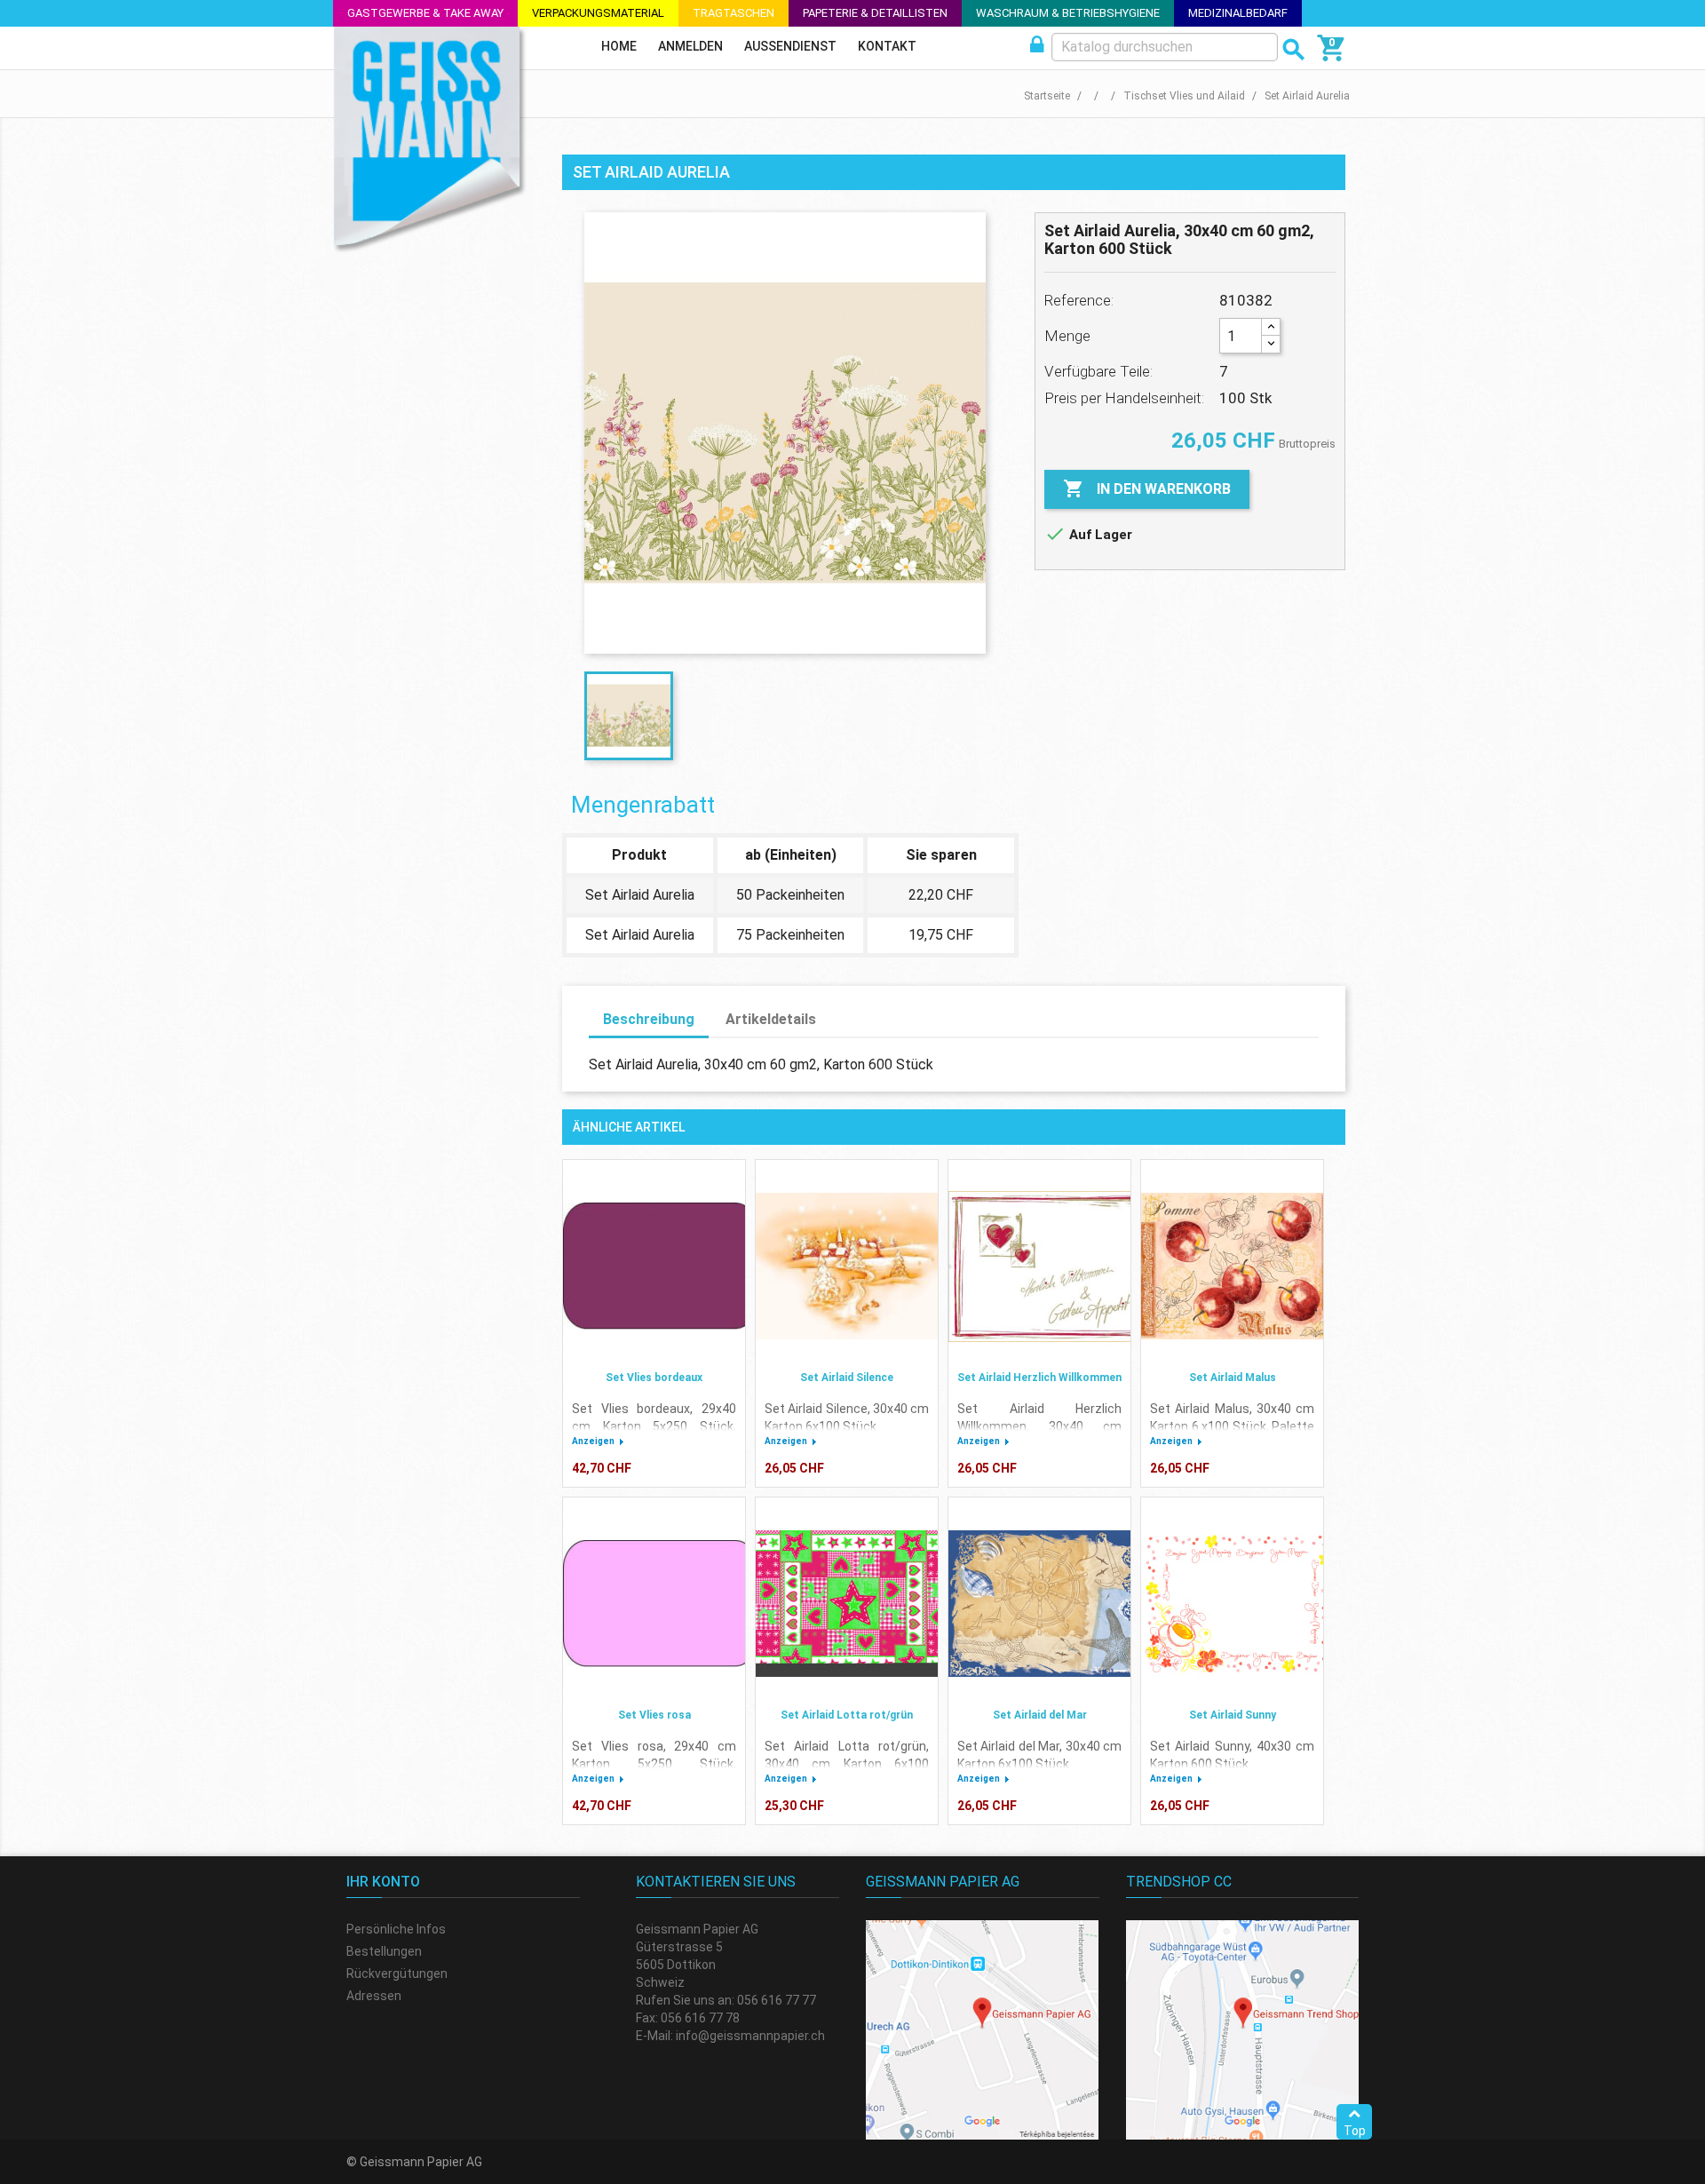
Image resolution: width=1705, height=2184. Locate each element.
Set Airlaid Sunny (1233, 1715)
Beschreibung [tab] (649, 1019)
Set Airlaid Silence (847, 1378)
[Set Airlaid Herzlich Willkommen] (1039, 1267)
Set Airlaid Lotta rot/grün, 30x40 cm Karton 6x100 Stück (847, 1764)
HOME (619, 46)
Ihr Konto (383, 1882)
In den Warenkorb (1147, 488)
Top (1355, 2131)
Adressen (374, 1996)
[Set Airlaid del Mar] (1039, 1604)
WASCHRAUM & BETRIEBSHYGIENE (1068, 13)
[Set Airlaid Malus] (1232, 1267)
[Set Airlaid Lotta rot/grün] (847, 1604)
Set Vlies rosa (654, 1715)
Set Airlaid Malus (1233, 1378)
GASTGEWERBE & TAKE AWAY (425, 13)
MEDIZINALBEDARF (1238, 13)
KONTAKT (887, 46)
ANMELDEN (690, 46)
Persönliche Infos (396, 1929)
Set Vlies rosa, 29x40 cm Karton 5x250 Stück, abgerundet (654, 1764)
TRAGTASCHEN (734, 13)
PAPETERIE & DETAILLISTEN (875, 13)
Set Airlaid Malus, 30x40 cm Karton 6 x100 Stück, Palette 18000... (1232, 1426)
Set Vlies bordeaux (654, 1378)
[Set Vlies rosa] (654, 1604)
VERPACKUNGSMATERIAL (598, 13)
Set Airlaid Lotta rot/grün (847, 1715)
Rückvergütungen (397, 1974)
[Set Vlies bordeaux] (654, 1267)
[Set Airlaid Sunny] (1232, 1604)
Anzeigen (593, 1441)
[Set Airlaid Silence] (847, 1267)
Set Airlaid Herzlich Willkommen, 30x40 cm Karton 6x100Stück (1039, 1426)
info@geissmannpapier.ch (750, 2036)
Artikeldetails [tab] (771, 1019)
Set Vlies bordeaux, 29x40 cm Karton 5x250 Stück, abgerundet (654, 1426)
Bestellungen (384, 1951)
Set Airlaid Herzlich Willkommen (1039, 1378)
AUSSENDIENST (790, 46)
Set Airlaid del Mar (1040, 1715)
